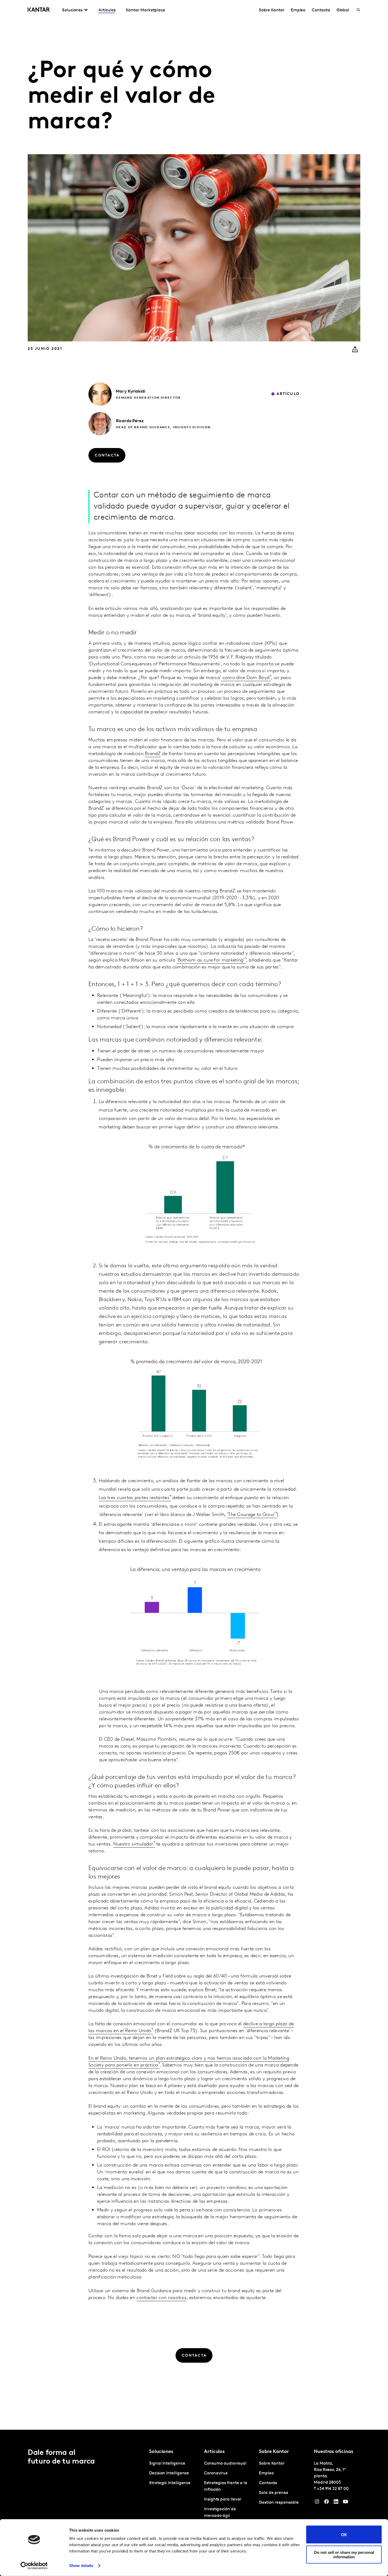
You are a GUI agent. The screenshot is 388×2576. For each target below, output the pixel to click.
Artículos (107, 10)
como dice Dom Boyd (245, 678)
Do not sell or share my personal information (344, 2554)
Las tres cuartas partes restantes (134, 1498)
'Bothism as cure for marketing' (210, 960)
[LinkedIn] (336, 2503)
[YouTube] (346, 2503)
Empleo (298, 10)
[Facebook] (327, 2503)
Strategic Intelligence (170, 2483)
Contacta (321, 10)
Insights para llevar (223, 2499)
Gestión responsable (279, 2503)
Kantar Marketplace (146, 10)
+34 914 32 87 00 (333, 2489)
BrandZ (153, 754)
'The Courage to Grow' (251, 1515)
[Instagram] (317, 2503)
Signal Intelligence (167, 2464)
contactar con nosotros (162, 2298)
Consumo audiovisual (225, 2464)
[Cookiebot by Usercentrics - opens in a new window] (34, 2566)
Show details (81, 2566)
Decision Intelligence (169, 2473)
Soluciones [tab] (72, 10)
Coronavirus (216, 2473)
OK (344, 2534)
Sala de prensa (274, 2493)
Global (343, 10)
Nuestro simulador (133, 1844)
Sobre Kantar (272, 10)
